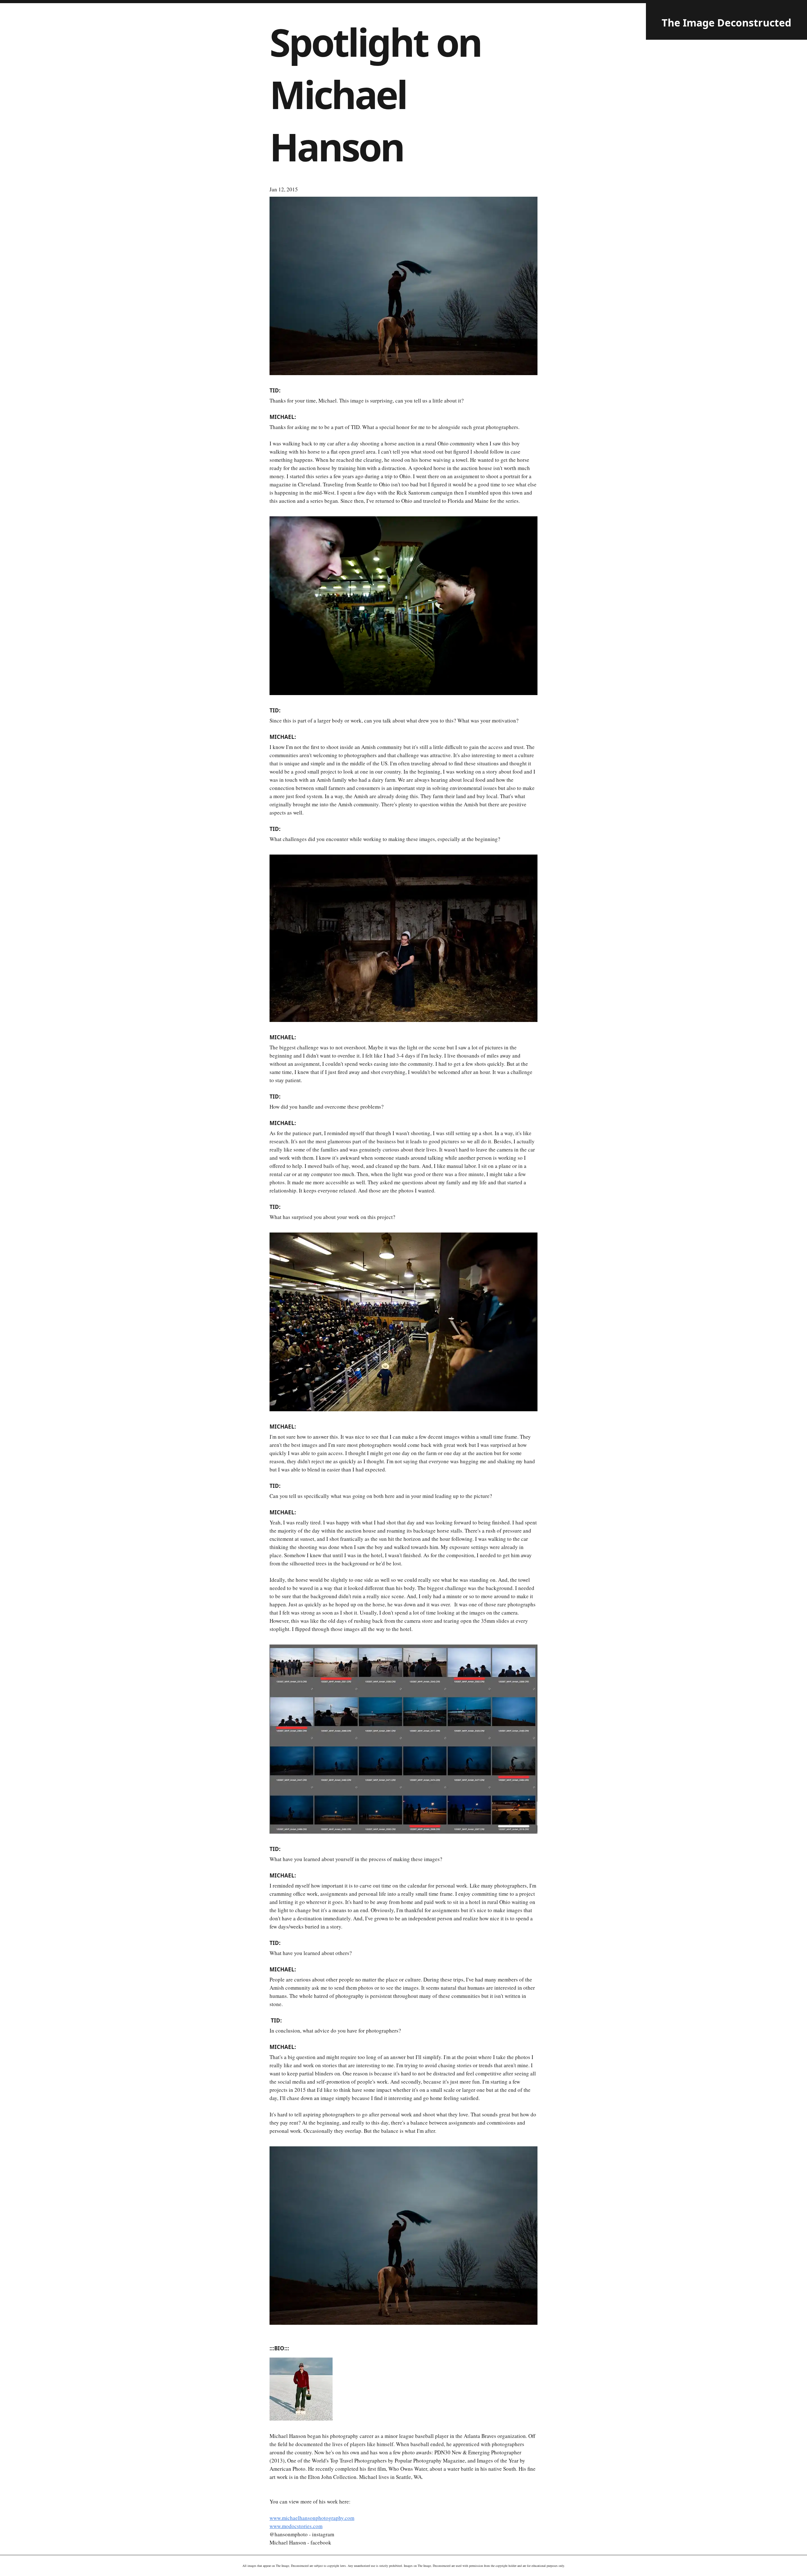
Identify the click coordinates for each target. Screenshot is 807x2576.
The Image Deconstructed (726, 23)
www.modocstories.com (296, 2526)
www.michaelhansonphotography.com (312, 2518)
